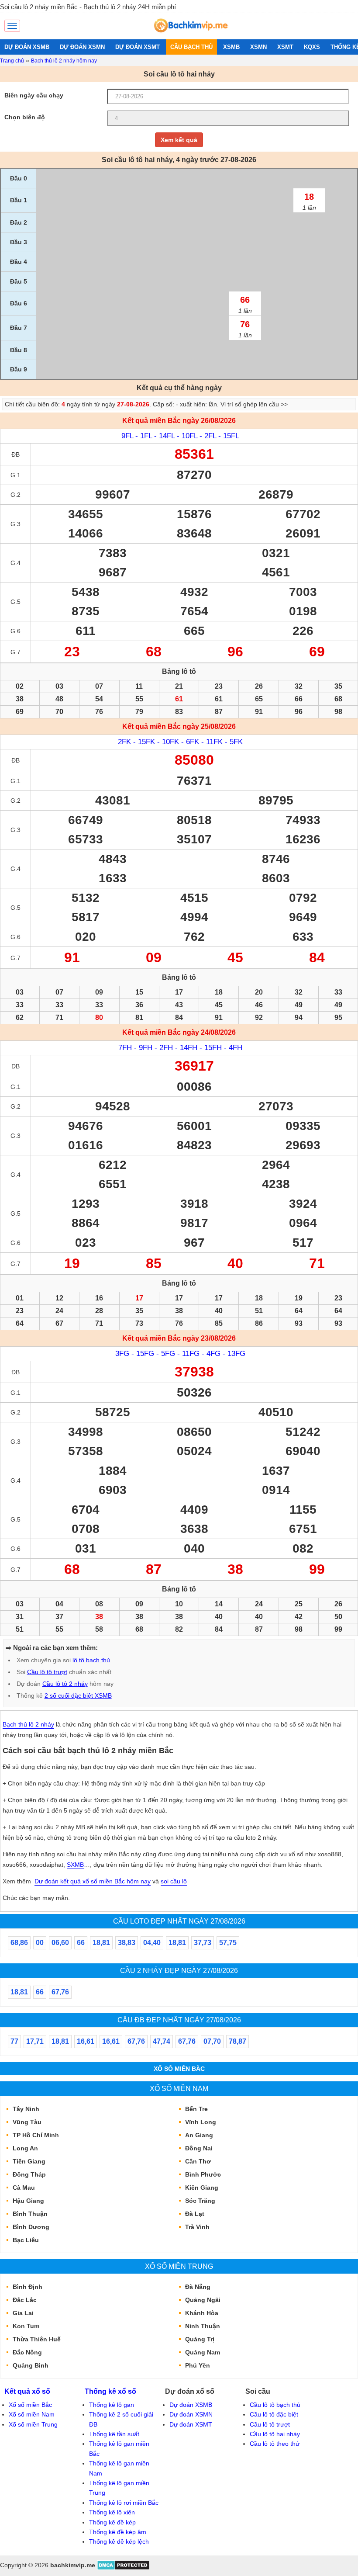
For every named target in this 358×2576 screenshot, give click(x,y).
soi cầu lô (174, 1881)
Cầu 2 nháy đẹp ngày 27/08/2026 (179, 1970)
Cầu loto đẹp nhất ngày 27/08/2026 (179, 1921)
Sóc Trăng (200, 2201)
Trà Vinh (197, 2227)
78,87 (238, 2041)
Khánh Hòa (202, 2313)
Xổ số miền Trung (179, 2266)
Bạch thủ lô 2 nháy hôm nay (64, 61)
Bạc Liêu (26, 2240)
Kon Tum (26, 2326)
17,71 (35, 2041)
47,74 (162, 2041)
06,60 (60, 1943)
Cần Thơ (198, 2161)
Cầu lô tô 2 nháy (65, 1684)
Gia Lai (23, 2313)
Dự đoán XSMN (191, 2414)
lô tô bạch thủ (91, 1660)
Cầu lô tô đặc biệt (274, 2414)
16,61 (86, 2041)
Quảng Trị (200, 2339)
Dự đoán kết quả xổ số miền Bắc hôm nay (93, 1881)
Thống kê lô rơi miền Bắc (124, 2503)
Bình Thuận (30, 2214)
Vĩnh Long (201, 2122)
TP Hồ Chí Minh (36, 2135)
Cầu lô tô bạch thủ (275, 2405)
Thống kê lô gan (112, 2405)
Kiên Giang (202, 2188)
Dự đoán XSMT (191, 2424)
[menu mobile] (12, 26)
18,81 (101, 1943)
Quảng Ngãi (203, 2300)
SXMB (75, 1865)
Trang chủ (12, 61)
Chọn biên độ (25, 117)
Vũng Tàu (27, 2122)
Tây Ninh (26, 2109)
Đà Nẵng (198, 2287)
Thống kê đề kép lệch (119, 2541)
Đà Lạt (195, 2214)
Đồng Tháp (29, 2174)
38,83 (127, 1943)
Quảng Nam (203, 2352)
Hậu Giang (28, 2201)
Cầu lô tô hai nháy (275, 2434)
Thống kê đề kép (112, 2522)
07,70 (212, 2041)
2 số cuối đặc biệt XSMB (78, 1695)
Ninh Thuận (203, 2326)
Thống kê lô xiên (112, 2512)
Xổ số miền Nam (179, 2088)
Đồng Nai (199, 2148)
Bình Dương (31, 2227)
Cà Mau (24, 2188)
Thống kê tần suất (114, 2434)
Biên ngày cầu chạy (34, 95)
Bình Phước (203, 2174)
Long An (25, 2148)
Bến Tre (196, 2109)
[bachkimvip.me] (190, 35)
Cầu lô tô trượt (47, 1672)
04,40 (152, 1943)
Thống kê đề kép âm (118, 2532)
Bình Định (28, 2287)
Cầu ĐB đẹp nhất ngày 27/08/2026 (179, 2020)
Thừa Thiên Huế (37, 2339)
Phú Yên (198, 2365)
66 (81, 1943)
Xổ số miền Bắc (179, 2069)
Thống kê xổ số (110, 2391)
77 (14, 2041)
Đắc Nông (27, 2352)
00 (40, 1943)
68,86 (19, 1943)
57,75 (228, 1943)
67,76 (60, 1992)
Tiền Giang (29, 2161)
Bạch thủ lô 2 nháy (28, 1724)
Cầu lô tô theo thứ (275, 2444)
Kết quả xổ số (27, 2391)
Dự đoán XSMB (191, 2405)
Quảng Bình (31, 2365)
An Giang (199, 2135)
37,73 (203, 1943)
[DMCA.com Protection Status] (123, 2568)
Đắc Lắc (25, 2300)
